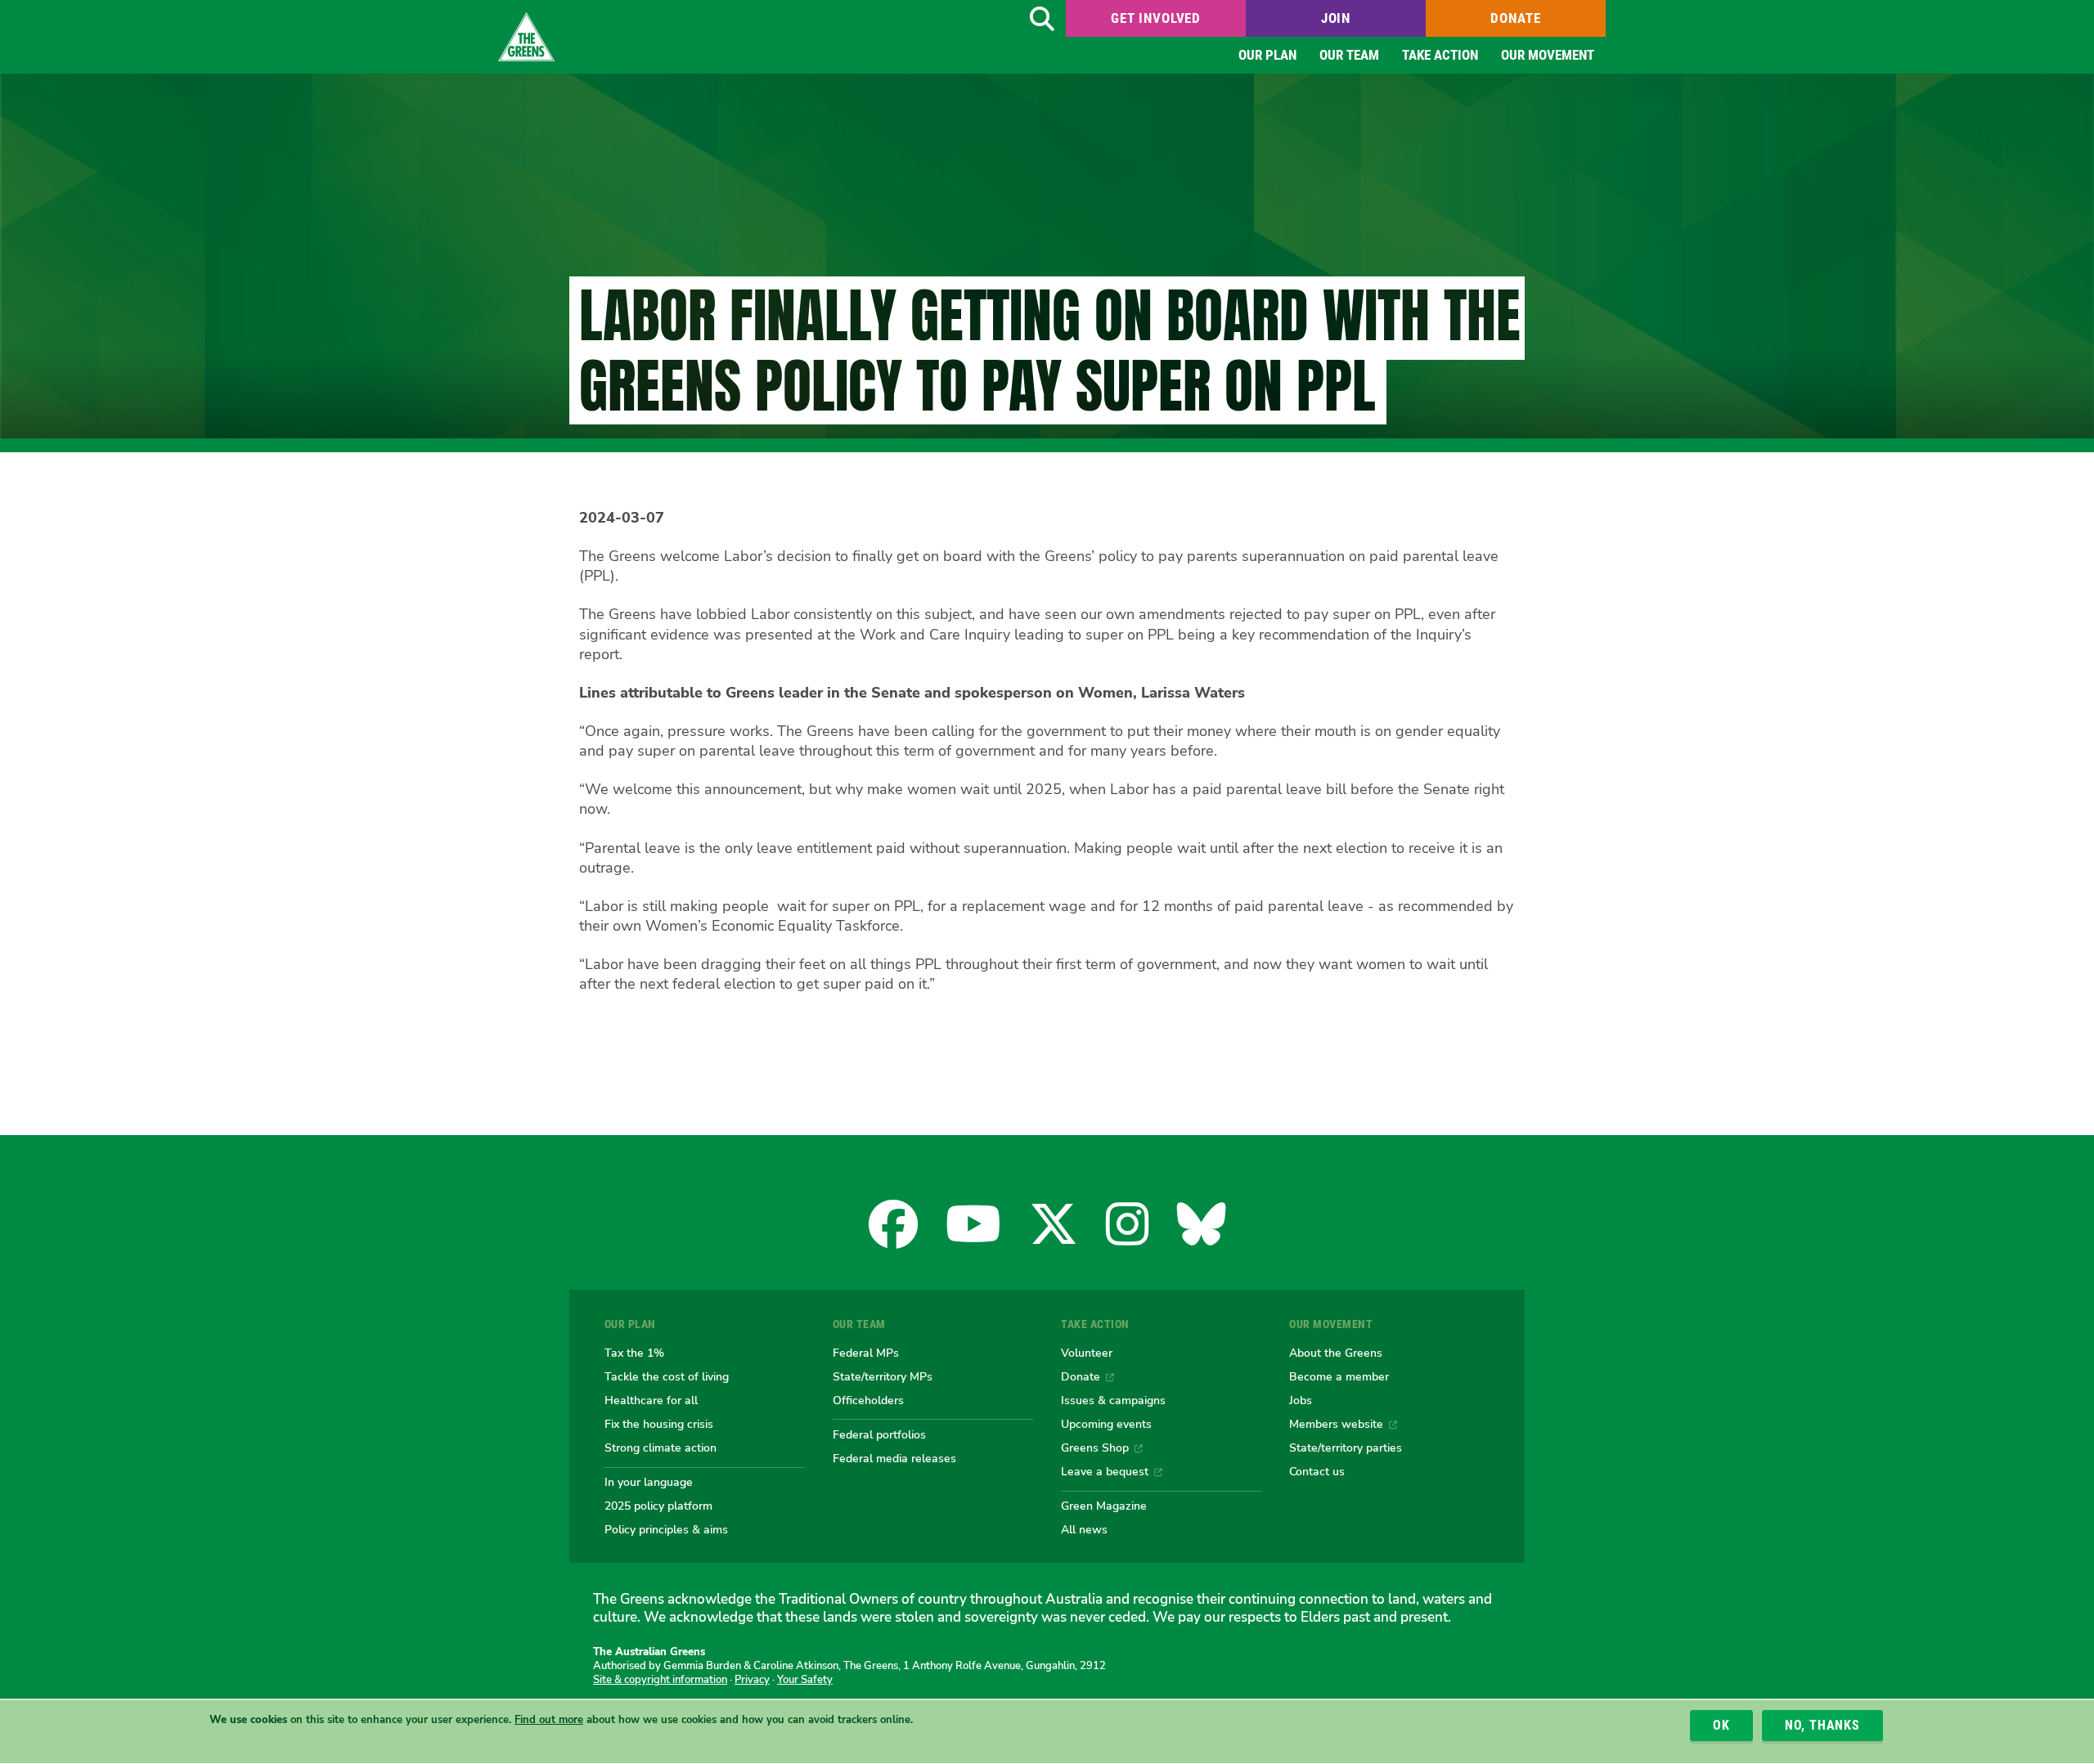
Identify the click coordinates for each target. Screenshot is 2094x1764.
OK (1721, 1725)
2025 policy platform (658, 1506)
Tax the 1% (634, 1353)
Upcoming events (1106, 1424)
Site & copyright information (660, 1680)
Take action (1440, 55)
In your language (649, 1482)
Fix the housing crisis (659, 1424)
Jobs (1301, 1400)
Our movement (1548, 55)
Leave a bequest (1105, 1471)
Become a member (1339, 1376)
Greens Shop (1095, 1448)
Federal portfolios (879, 1434)
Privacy (752, 1680)
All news (1084, 1529)
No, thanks (1822, 1725)
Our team (1349, 55)
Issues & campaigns (1113, 1400)
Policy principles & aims (666, 1529)
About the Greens (1336, 1353)
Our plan (1267, 55)
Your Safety (805, 1680)
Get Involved (1156, 18)
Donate (1515, 18)
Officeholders (868, 1400)
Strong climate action (661, 1448)
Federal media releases (894, 1458)
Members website (1336, 1424)
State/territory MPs (883, 1376)
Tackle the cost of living (667, 1376)
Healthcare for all (651, 1400)
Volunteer (1087, 1353)
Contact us (1317, 1471)
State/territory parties (1346, 1448)
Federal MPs (866, 1353)
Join (1336, 18)
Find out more (549, 1721)
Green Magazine (1104, 1506)
